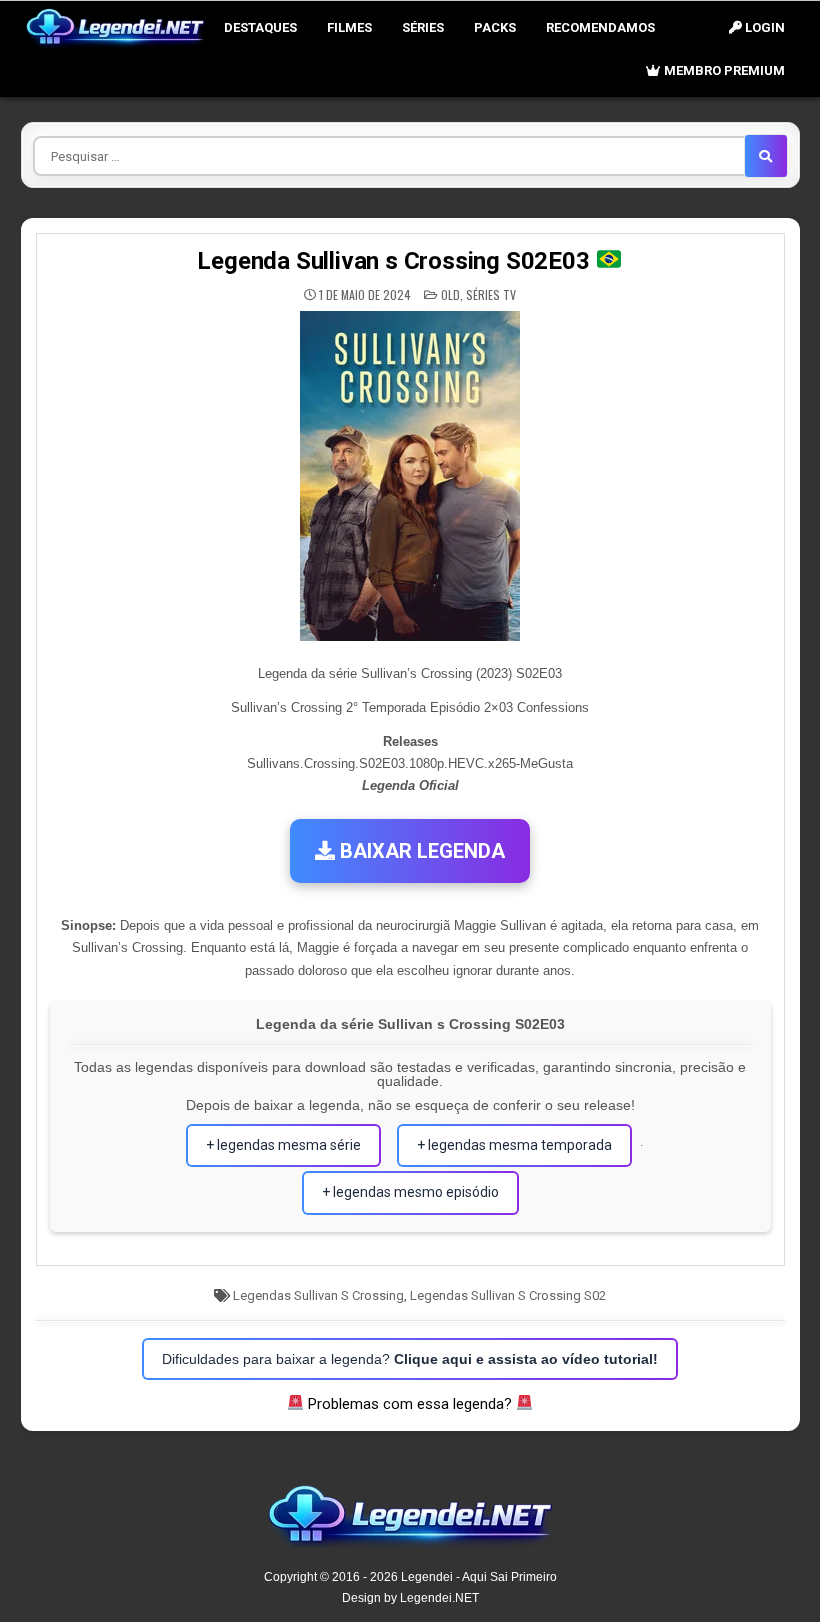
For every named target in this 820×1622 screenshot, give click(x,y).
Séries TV (491, 294)
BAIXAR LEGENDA (420, 851)
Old (450, 294)
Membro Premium (723, 70)
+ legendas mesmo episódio (410, 1192)
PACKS (495, 27)
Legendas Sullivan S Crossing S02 (508, 1295)
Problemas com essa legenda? (410, 1404)
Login (763, 27)
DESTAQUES (260, 27)
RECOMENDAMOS (600, 27)
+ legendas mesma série (283, 1145)
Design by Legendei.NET (410, 1598)
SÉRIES (423, 27)
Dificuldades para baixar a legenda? (410, 1359)
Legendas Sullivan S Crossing (318, 1295)
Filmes (349, 27)
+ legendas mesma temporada (514, 1145)
